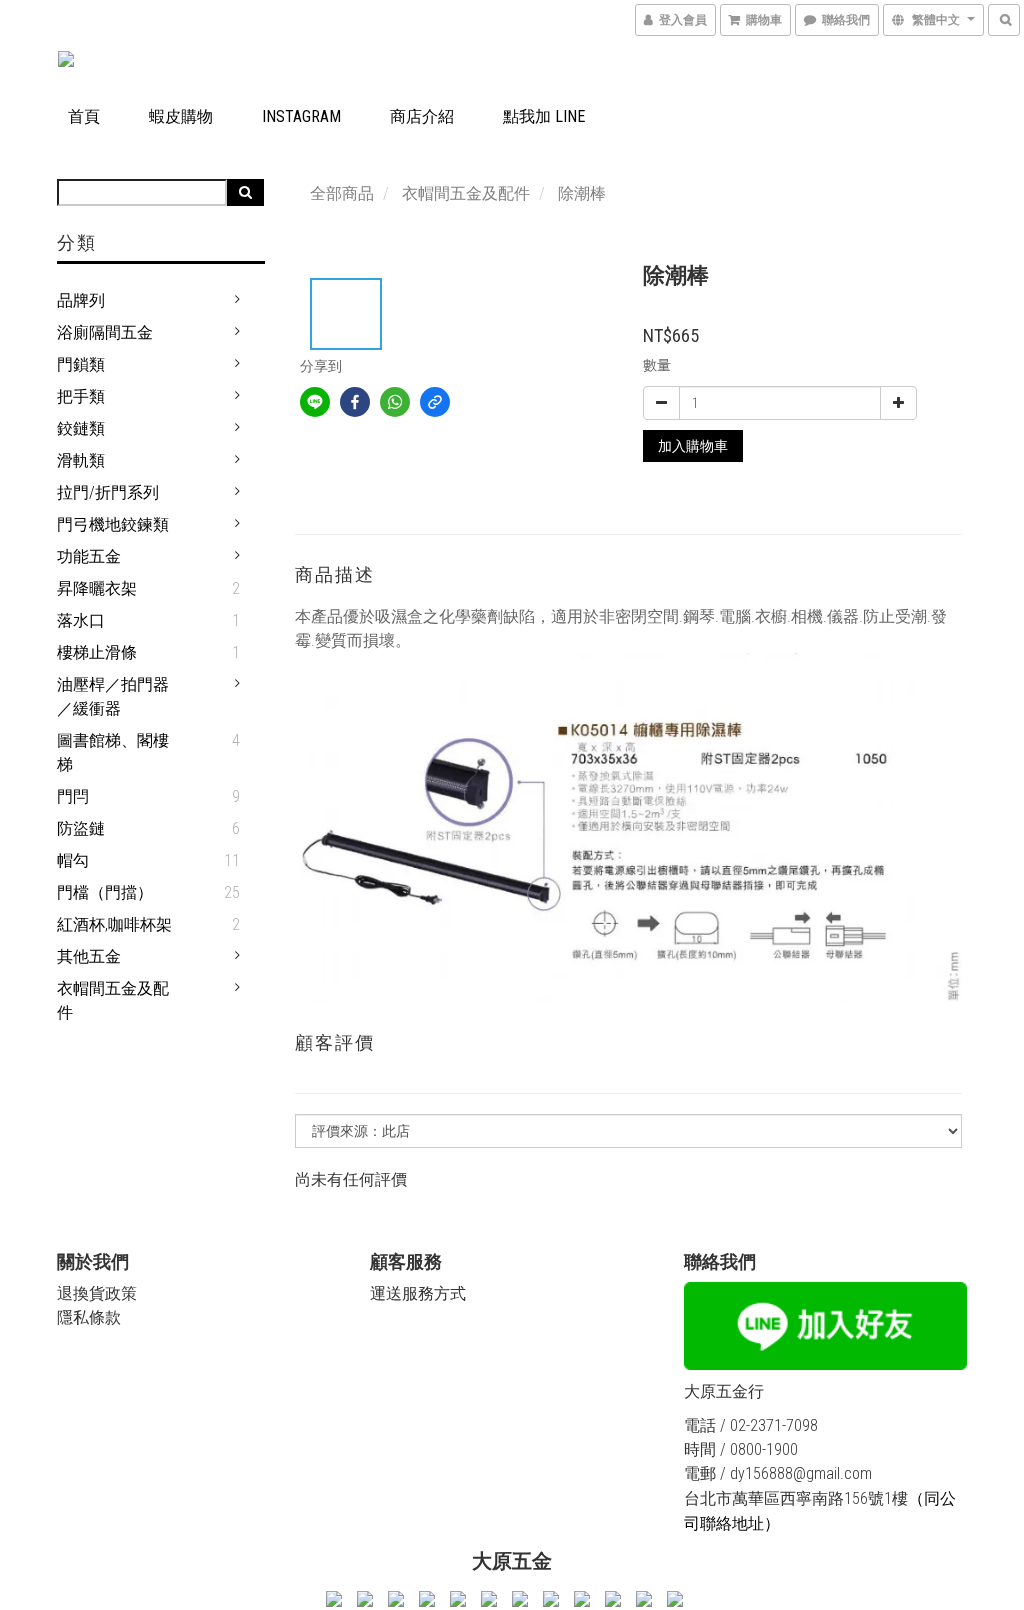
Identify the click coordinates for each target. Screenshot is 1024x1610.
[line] (315, 402)
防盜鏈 (81, 828)
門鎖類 (81, 364)
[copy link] (435, 402)
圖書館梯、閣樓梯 (113, 752)
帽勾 (73, 860)
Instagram (301, 116)
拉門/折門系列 (108, 492)
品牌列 (81, 300)
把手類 (81, 396)
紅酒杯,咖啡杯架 (114, 924)
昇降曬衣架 (97, 588)
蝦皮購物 (181, 116)
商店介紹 (422, 116)
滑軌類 (81, 460)
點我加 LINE (544, 116)
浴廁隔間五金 (105, 332)
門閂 (73, 796)
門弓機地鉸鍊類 (113, 524)
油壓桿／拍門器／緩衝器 (113, 696)
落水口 (81, 620)
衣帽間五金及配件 (113, 1000)
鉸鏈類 (81, 428)
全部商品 (342, 193)
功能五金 (89, 556)
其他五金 (89, 956)
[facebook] (355, 402)
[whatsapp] (395, 402)
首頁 (84, 116)
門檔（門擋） (105, 892)
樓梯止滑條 (97, 652)
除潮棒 (582, 193)
